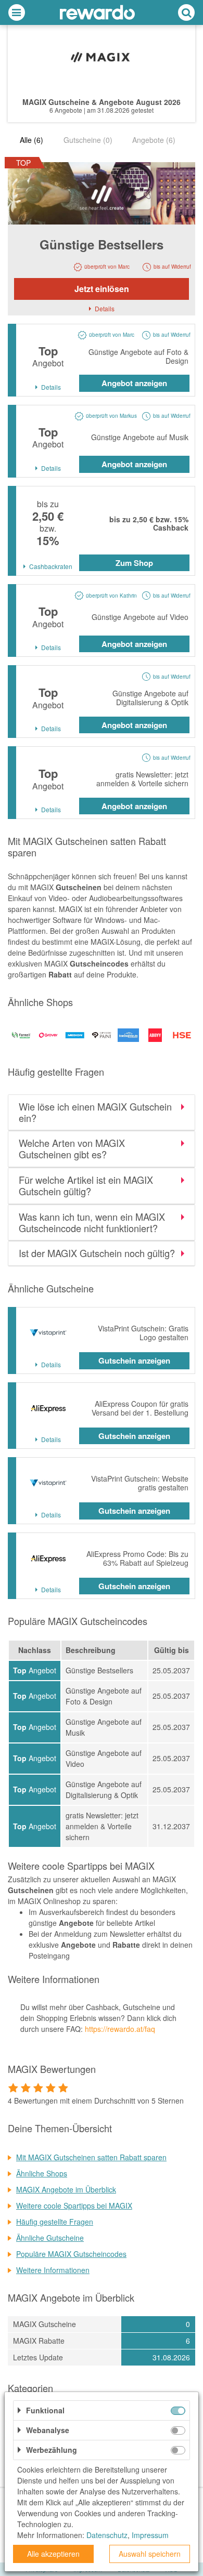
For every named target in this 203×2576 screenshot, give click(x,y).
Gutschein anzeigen (134, 1360)
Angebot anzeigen (134, 383)
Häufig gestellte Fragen (55, 2222)
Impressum (150, 2535)
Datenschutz (107, 2535)
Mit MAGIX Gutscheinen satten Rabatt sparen (91, 2157)
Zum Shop (134, 563)
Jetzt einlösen (102, 289)
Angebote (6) (154, 140)
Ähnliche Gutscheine (50, 2238)
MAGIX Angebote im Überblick (66, 2189)
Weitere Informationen (53, 2270)
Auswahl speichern (150, 2554)
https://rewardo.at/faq (120, 2029)
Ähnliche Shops (42, 2173)
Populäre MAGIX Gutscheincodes (71, 2254)
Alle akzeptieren (53, 2554)
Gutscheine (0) (88, 140)
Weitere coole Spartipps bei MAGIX (74, 2205)
